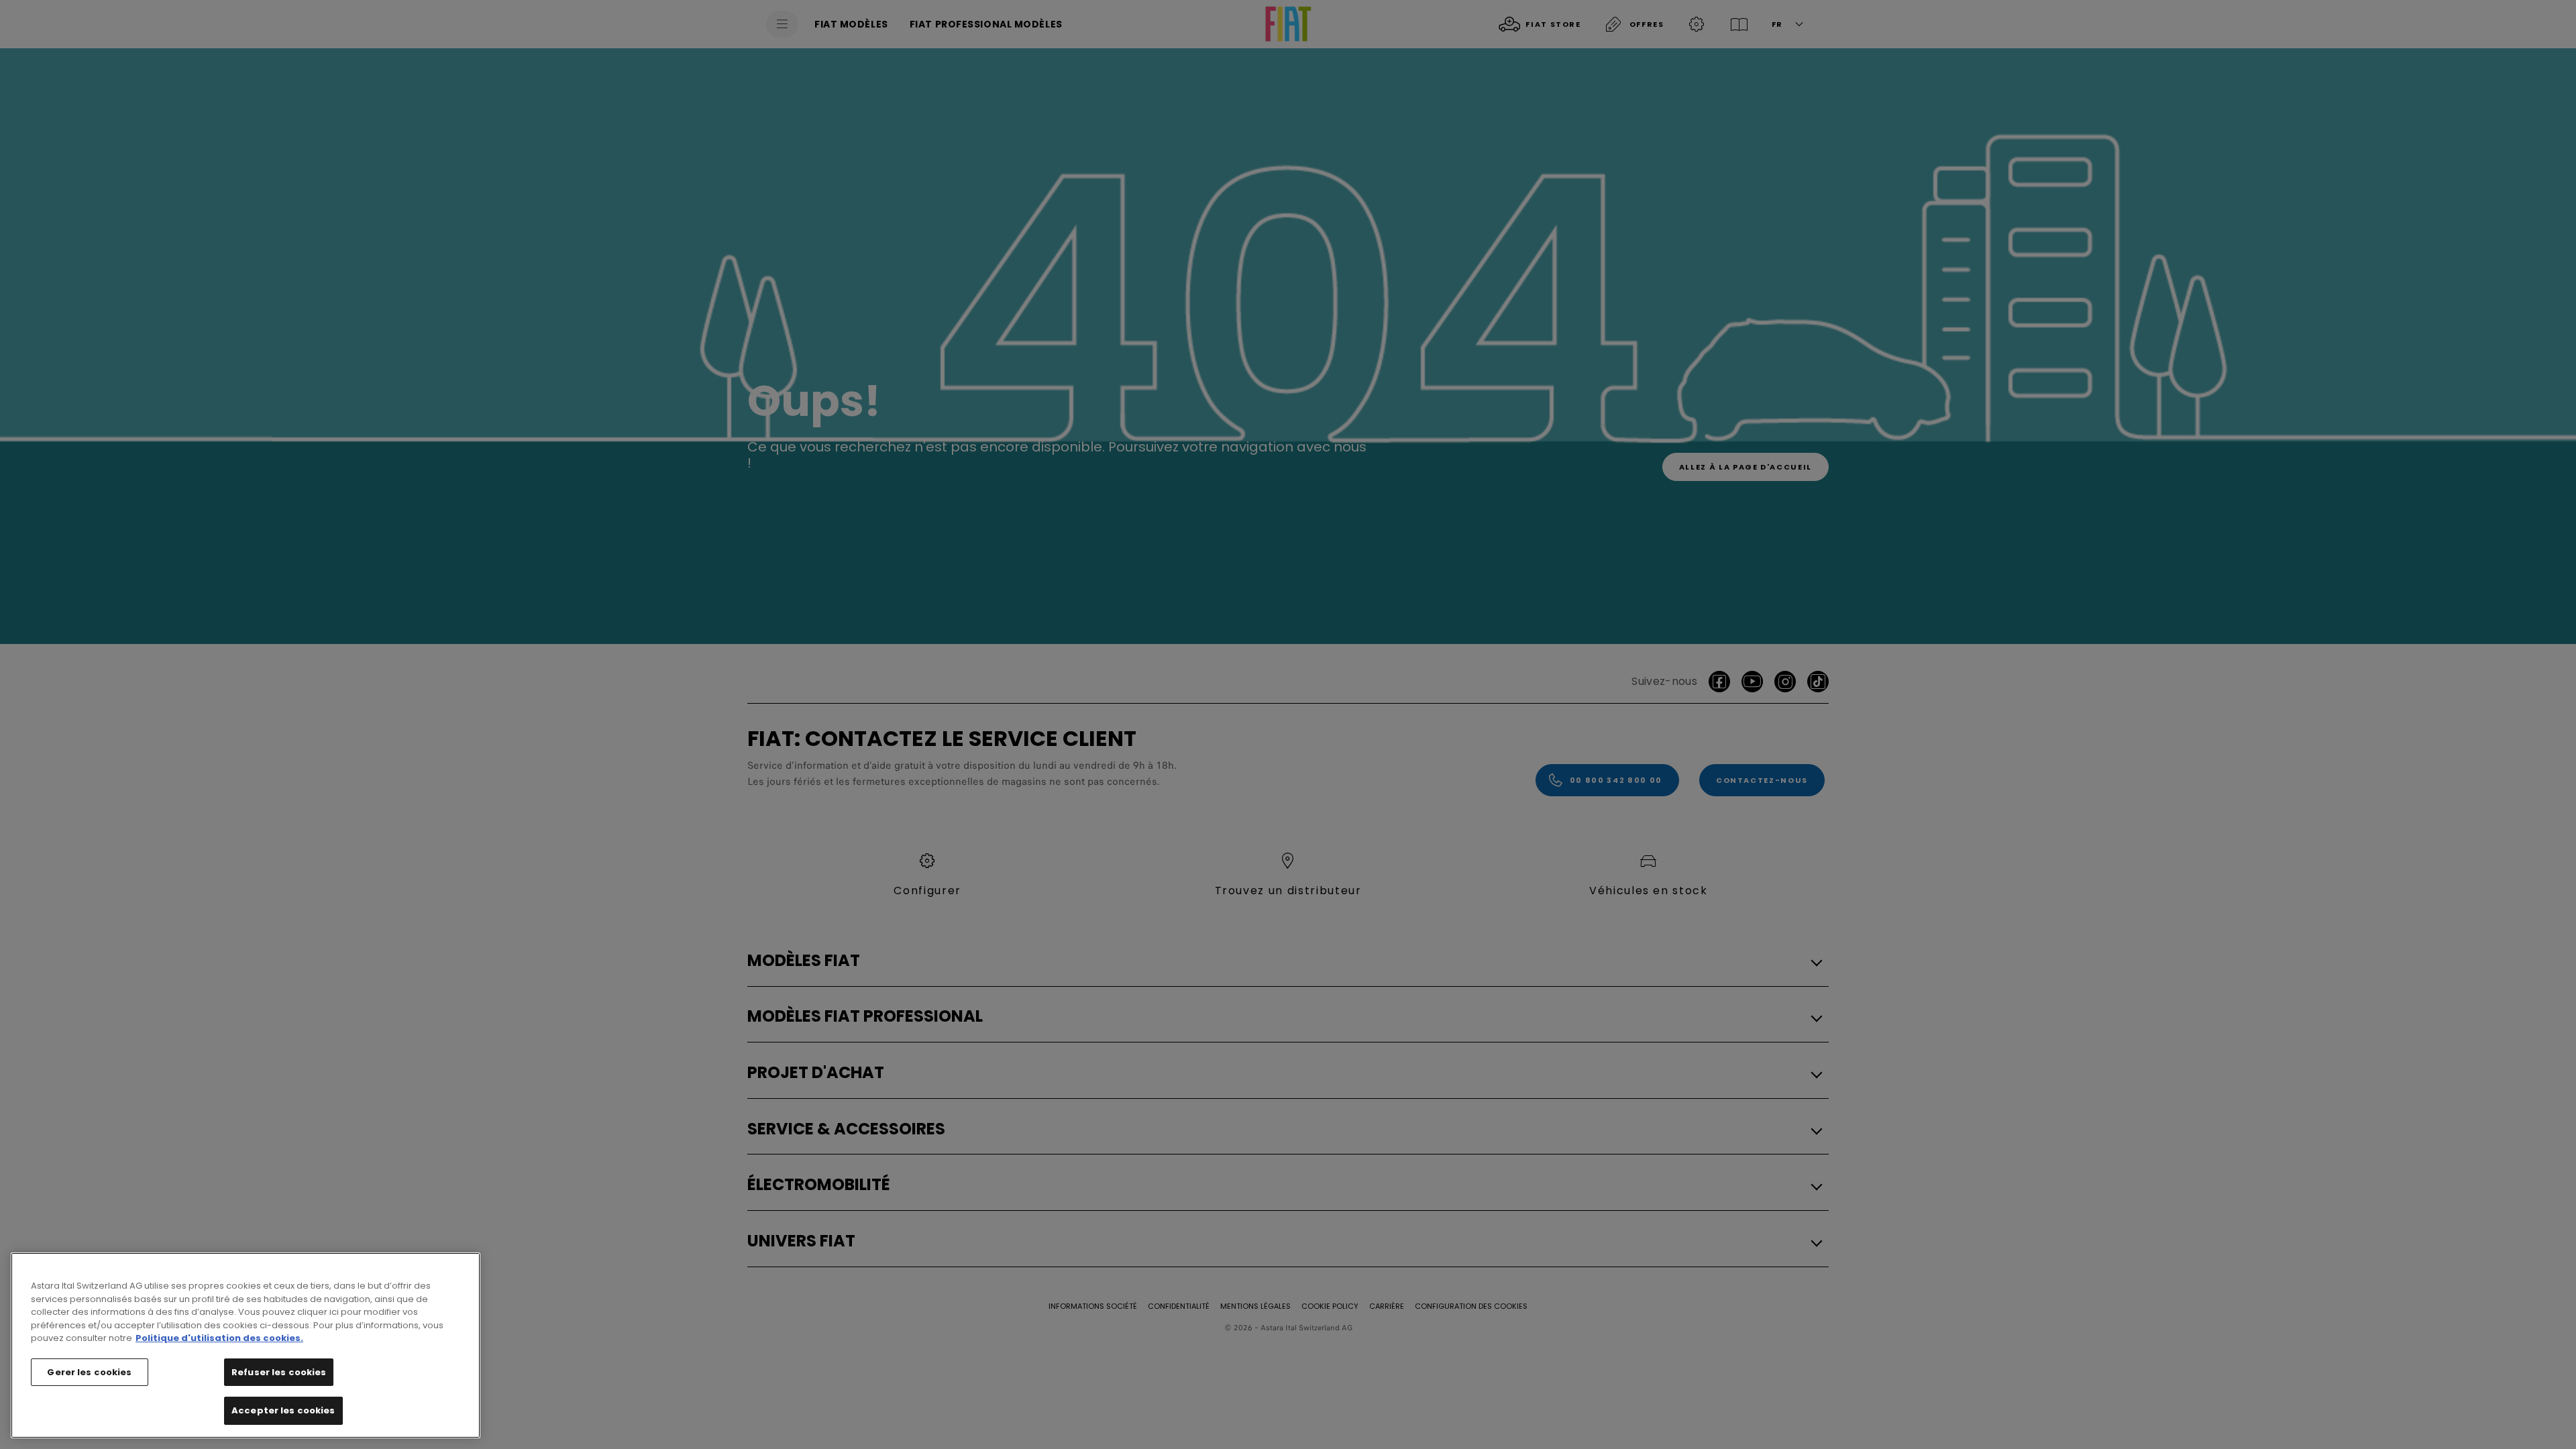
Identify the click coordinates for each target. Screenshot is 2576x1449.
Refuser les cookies (279, 1372)
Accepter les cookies (283, 1410)
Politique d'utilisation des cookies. (219, 1338)
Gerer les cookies (89, 1372)
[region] (246, 1345)
